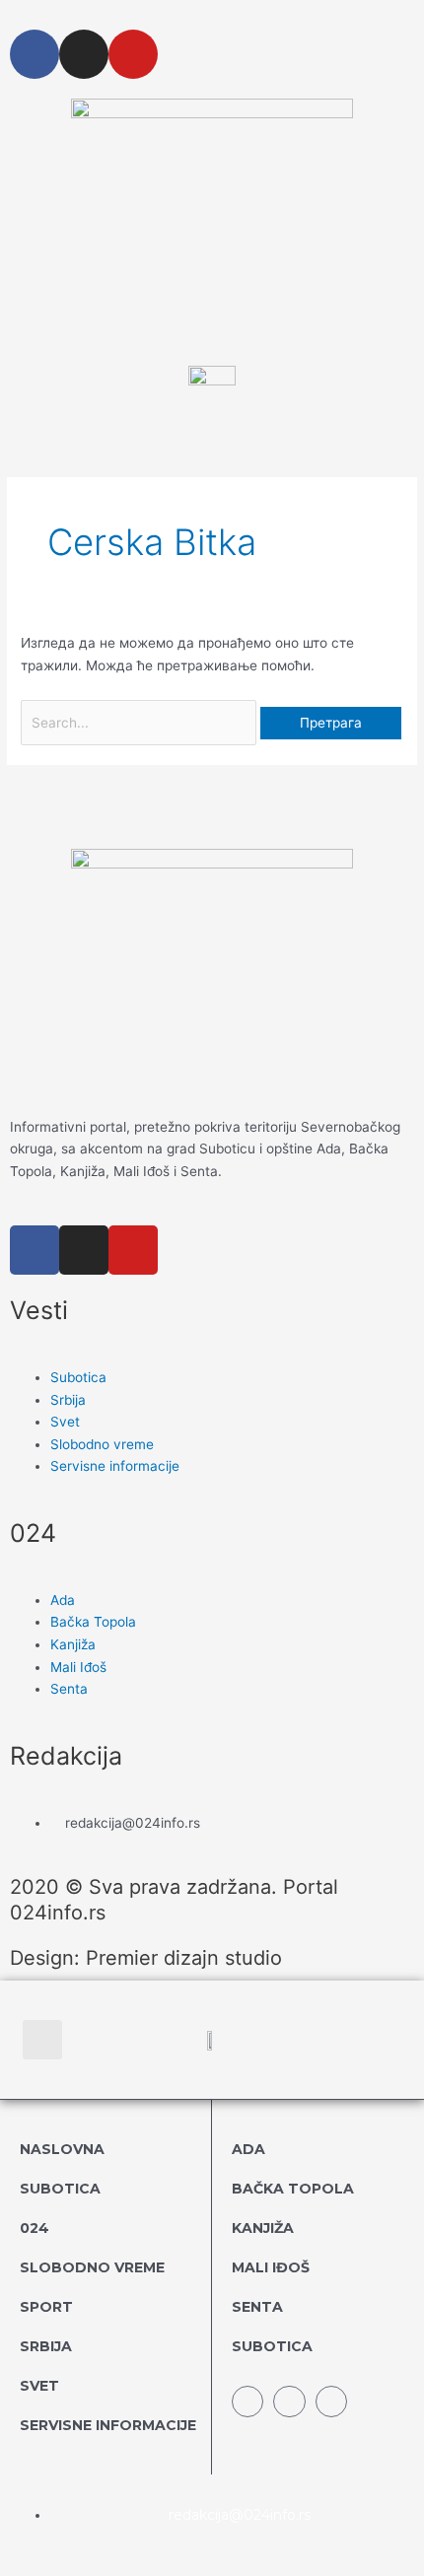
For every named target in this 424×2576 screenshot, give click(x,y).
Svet (39, 2386)
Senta (257, 2307)
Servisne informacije (108, 2425)
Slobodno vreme (92, 2267)
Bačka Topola (293, 2189)
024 (35, 2228)
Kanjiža (263, 2228)
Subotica (60, 2189)
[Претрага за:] (141, 723)
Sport (46, 2307)
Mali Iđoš (271, 2267)
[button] (42, 2040)
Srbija (46, 2346)
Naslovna (62, 2149)
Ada (248, 2149)
